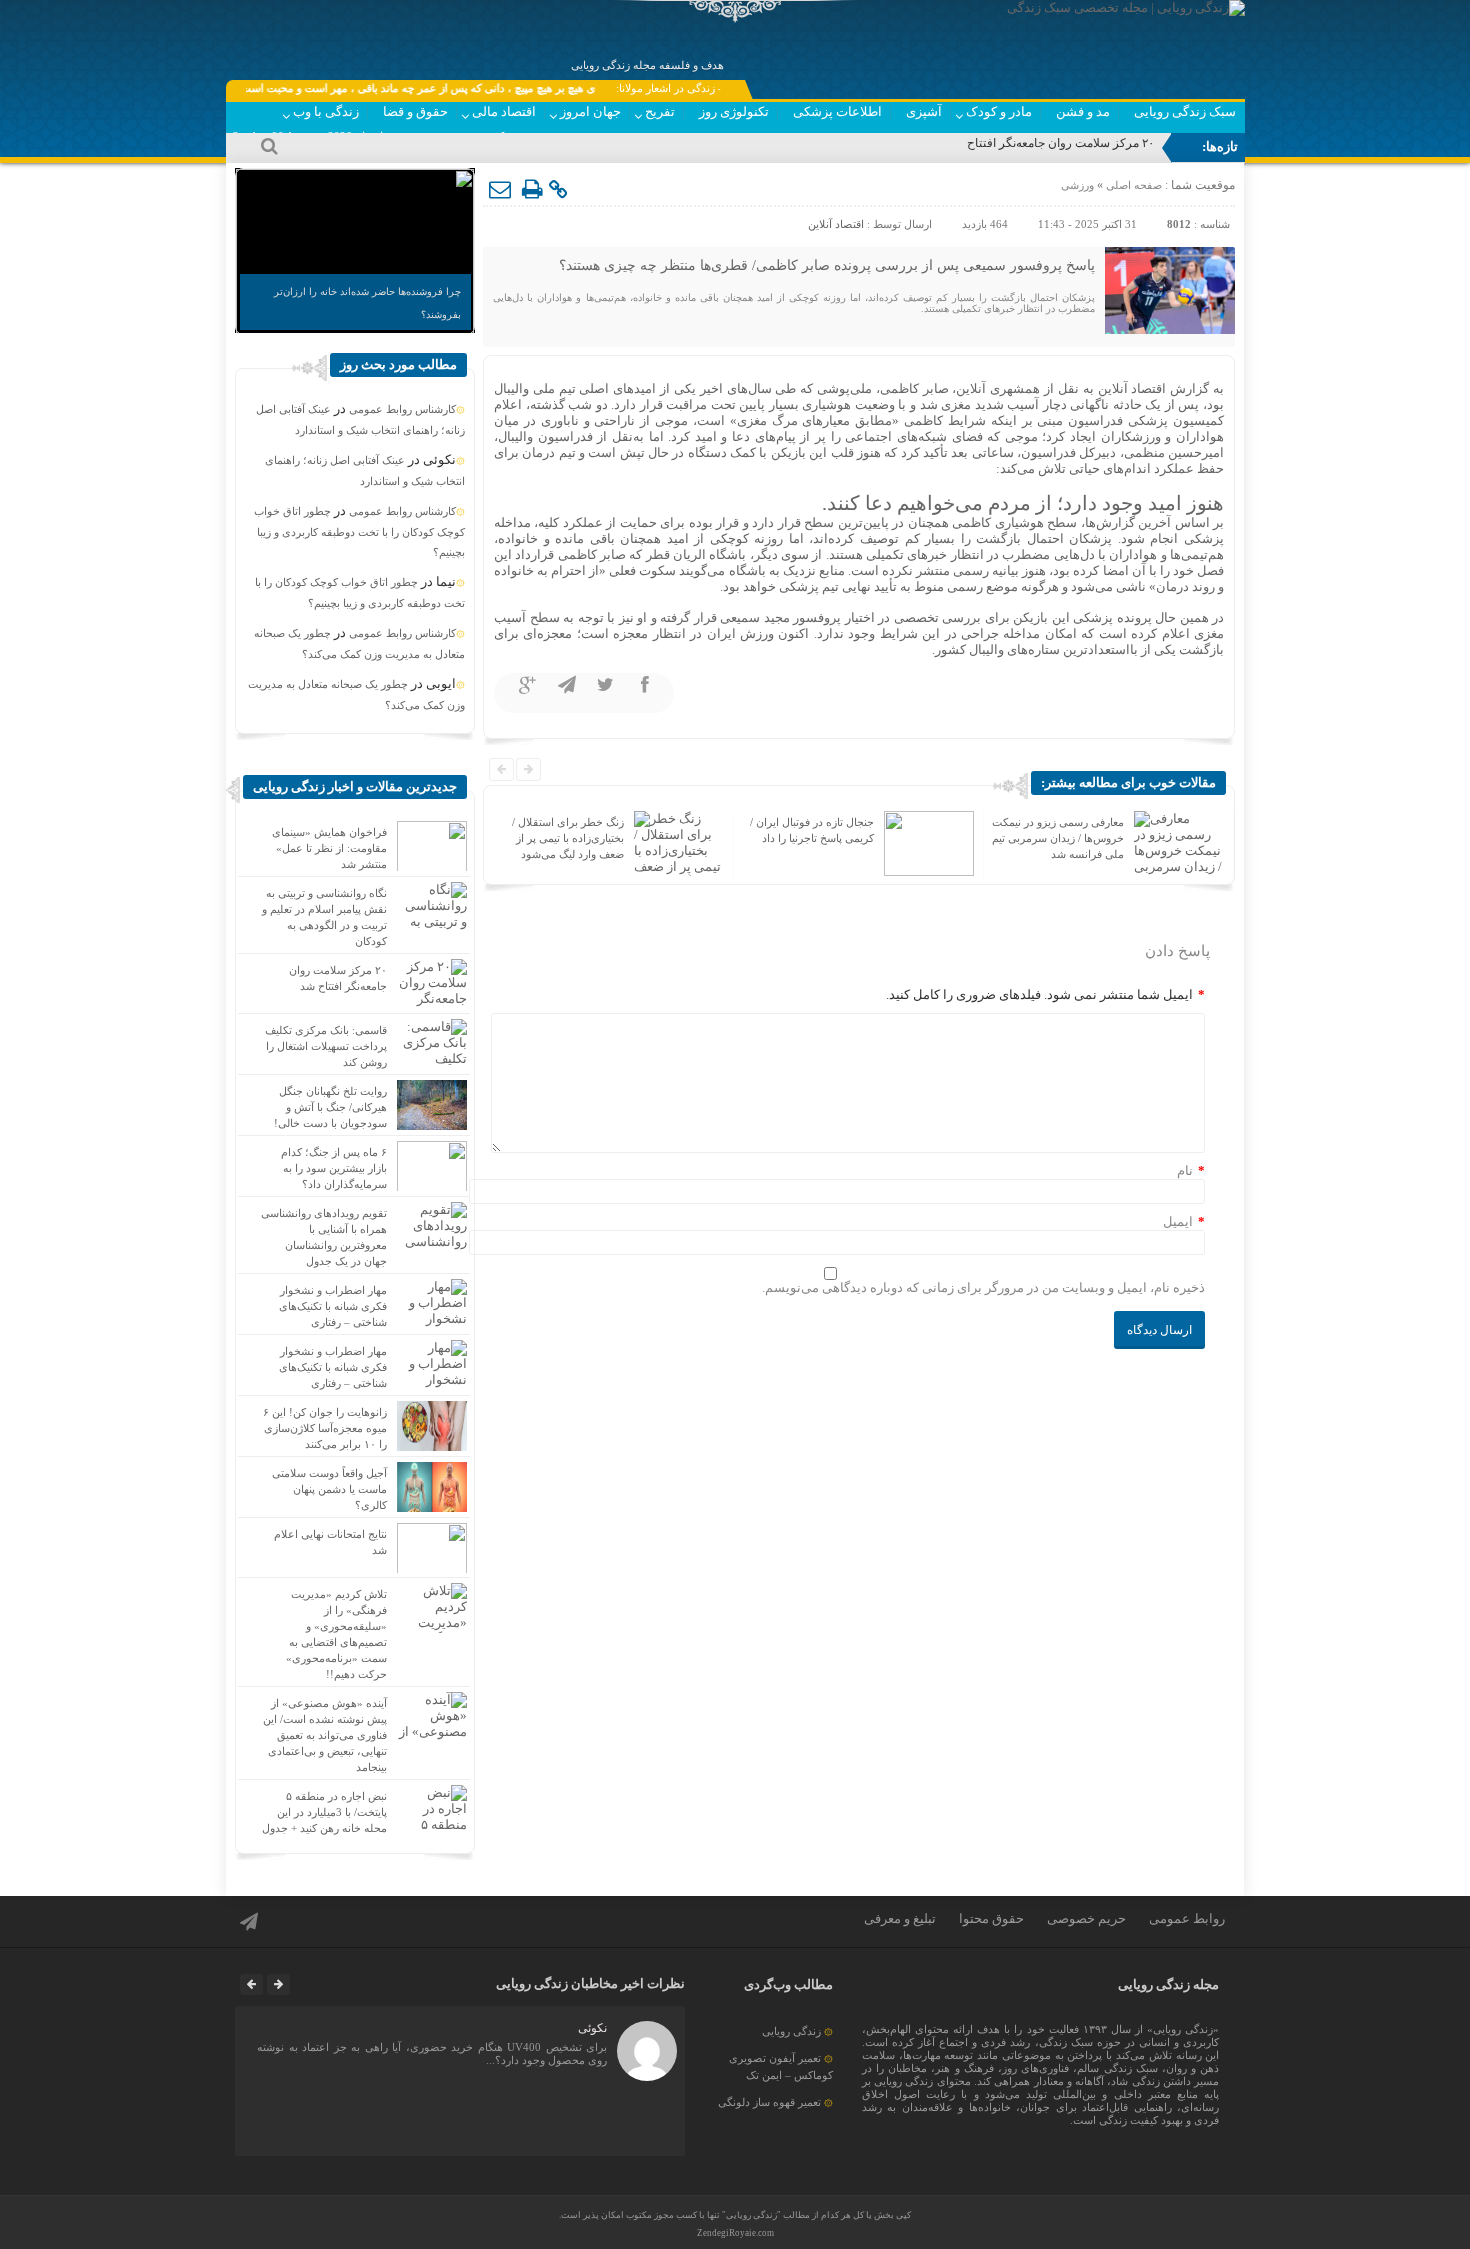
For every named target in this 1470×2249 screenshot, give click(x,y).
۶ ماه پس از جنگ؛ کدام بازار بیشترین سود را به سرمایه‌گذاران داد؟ (334, 1168)
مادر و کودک (999, 111)
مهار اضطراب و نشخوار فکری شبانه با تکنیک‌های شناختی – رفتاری (333, 1306)
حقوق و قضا (415, 111)
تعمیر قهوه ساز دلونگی (769, 2102)
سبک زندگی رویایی (1185, 111)
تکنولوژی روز (734, 111)
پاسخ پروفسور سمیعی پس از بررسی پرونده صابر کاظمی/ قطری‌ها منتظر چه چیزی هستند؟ (827, 265)
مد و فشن (1083, 111)
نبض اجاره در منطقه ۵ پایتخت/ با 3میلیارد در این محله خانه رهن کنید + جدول (324, 1812)
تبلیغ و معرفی (900, 1918)
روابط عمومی (1187, 1918)
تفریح (660, 111)
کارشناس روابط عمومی (402, 409)
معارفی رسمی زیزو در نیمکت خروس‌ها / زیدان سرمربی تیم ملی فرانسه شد (1058, 838)
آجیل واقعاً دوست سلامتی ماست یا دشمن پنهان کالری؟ (329, 1489)
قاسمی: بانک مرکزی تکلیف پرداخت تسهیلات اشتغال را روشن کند (326, 1046)
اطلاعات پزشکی (837, 111)
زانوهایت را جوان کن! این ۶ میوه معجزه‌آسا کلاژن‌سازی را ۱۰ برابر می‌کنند (325, 1428)
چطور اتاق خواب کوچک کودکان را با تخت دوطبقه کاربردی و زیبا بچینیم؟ (359, 531)
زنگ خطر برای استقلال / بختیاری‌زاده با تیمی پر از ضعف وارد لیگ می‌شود (568, 838)
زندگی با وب (326, 111)
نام (1185, 1170)
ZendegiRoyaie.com (735, 2233)
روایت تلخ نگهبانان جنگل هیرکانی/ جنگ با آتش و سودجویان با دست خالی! (330, 1107)
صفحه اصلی (1132, 185)
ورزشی (1077, 185)
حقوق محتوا (991, 1918)
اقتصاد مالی (504, 111)
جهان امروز (590, 111)
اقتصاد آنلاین (836, 224)
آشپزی (924, 111)
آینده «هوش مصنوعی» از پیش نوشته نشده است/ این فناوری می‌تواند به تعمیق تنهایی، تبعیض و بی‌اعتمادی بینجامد (325, 1735)
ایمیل (1178, 1221)
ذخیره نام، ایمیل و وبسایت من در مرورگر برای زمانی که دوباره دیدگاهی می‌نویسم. (983, 1287)
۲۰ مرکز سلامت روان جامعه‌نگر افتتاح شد (1051, 143)
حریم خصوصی (1086, 1918)
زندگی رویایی (791, 2031)
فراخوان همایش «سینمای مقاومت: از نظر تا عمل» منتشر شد (329, 848)
